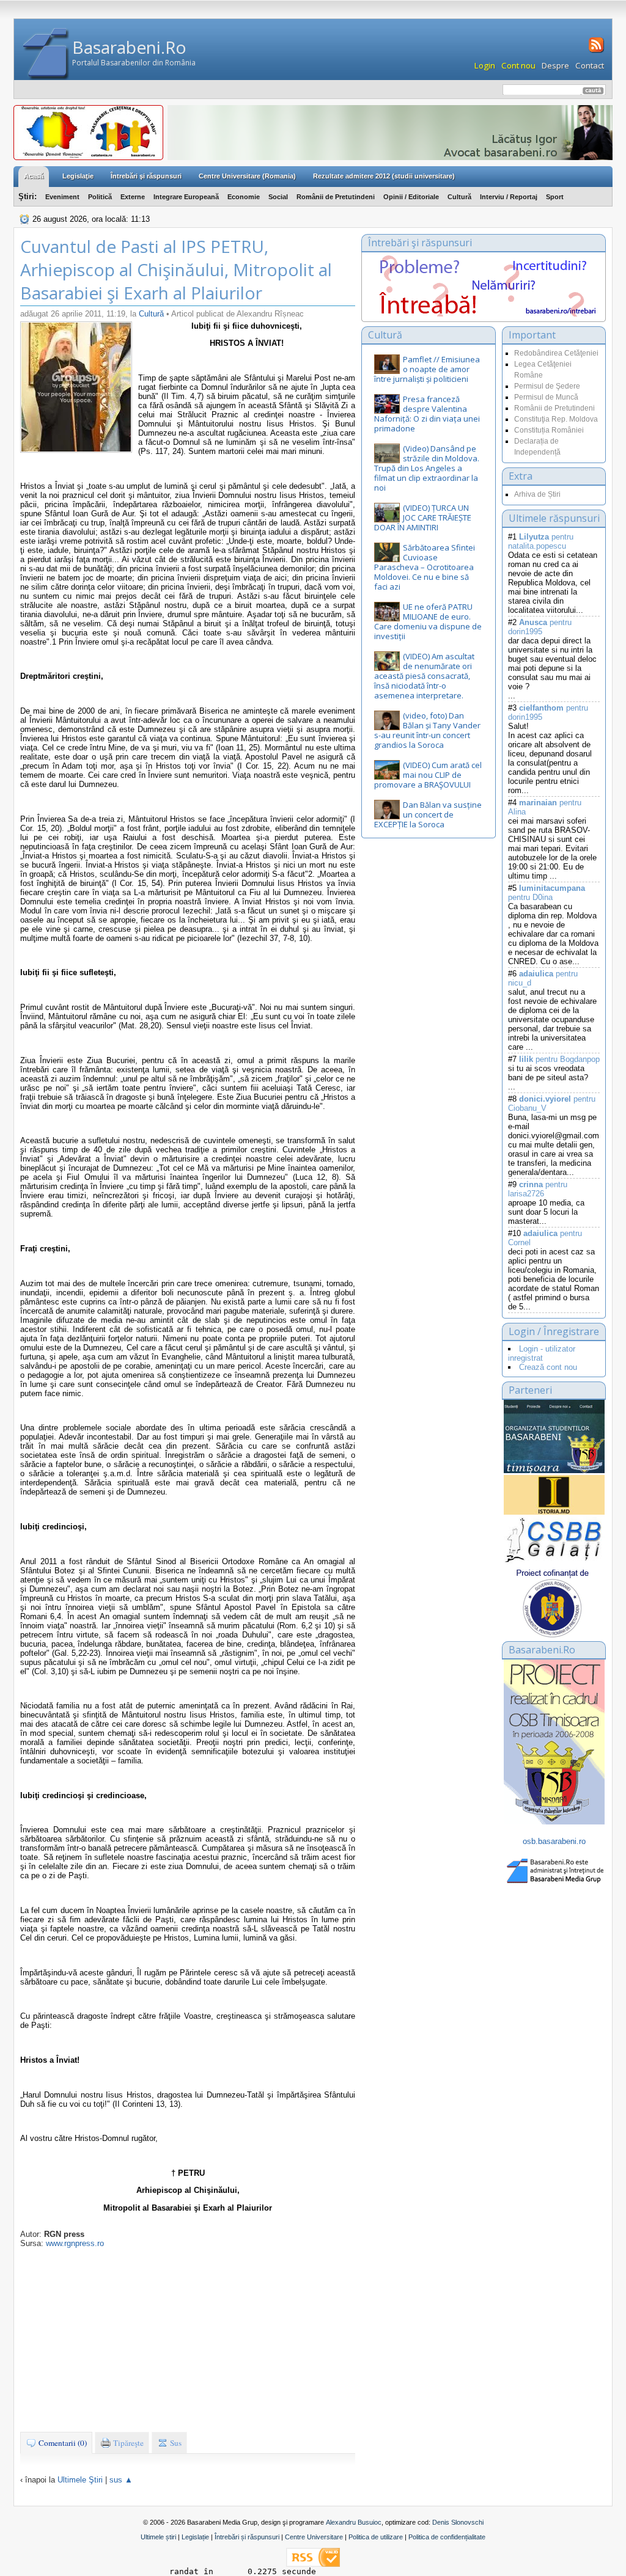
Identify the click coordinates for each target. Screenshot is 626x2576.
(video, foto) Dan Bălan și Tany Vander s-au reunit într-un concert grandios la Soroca (427, 730)
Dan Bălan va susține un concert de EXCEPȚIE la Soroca (428, 814)
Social (278, 197)
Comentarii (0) (62, 2443)
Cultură (459, 197)
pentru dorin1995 (540, 627)
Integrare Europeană (186, 197)
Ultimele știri (158, 2537)
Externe (133, 197)
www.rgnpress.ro (75, 2243)
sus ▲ (121, 2480)
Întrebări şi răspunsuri (146, 176)
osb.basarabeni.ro (554, 1841)
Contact (590, 65)
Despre (555, 65)
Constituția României (549, 430)
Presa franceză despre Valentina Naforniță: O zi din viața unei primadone (427, 414)
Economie (244, 197)
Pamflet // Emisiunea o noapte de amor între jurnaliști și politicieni (427, 369)
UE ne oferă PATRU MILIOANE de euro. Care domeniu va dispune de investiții (428, 621)
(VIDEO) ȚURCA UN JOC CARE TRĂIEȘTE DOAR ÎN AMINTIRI (423, 518)
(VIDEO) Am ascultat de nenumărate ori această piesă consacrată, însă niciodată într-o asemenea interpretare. (424, 676)
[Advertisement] (188, 2340)
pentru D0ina (547, 893)
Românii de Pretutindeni (336, 197)
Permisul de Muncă (546, 397)
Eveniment (62, 197)
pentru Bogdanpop (559, 1059)
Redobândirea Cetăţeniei (556, 353)
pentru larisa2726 (538, 1189)
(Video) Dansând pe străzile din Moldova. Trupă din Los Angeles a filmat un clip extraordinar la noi (427, 468)
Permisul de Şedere (547, 386)
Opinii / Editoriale (411, 197)
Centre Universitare (314, 2537)
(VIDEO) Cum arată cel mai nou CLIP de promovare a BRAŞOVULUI (428, 775)
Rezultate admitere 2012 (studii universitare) (384, 176)
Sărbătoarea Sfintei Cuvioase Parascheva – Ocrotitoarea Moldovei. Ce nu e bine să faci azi (425, 567)
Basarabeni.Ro (129, 47)
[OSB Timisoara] (554, 1436)
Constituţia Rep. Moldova (556, 419)
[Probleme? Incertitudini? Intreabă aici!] (484, 314)
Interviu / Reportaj (509, 197)
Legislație (195, 2537)
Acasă (34, 176)
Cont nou (518, 65)
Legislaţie (78, 176)
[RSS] (595, 51)
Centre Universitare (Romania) (247, 176)
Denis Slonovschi (458, 2522)
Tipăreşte (127, 2443)
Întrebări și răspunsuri (247, 2537)
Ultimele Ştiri (80, 2480)
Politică (100, 197)
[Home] (46, 54)
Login (485, 65)
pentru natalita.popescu (541, 541)
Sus (175, 2443)
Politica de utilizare (376, 2537)
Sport (555, 197)
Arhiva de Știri (537, 494)
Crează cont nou (548, 1367)
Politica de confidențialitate (447, 2537)
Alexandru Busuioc (354, 2522)
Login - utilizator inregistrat (542, 1353)
